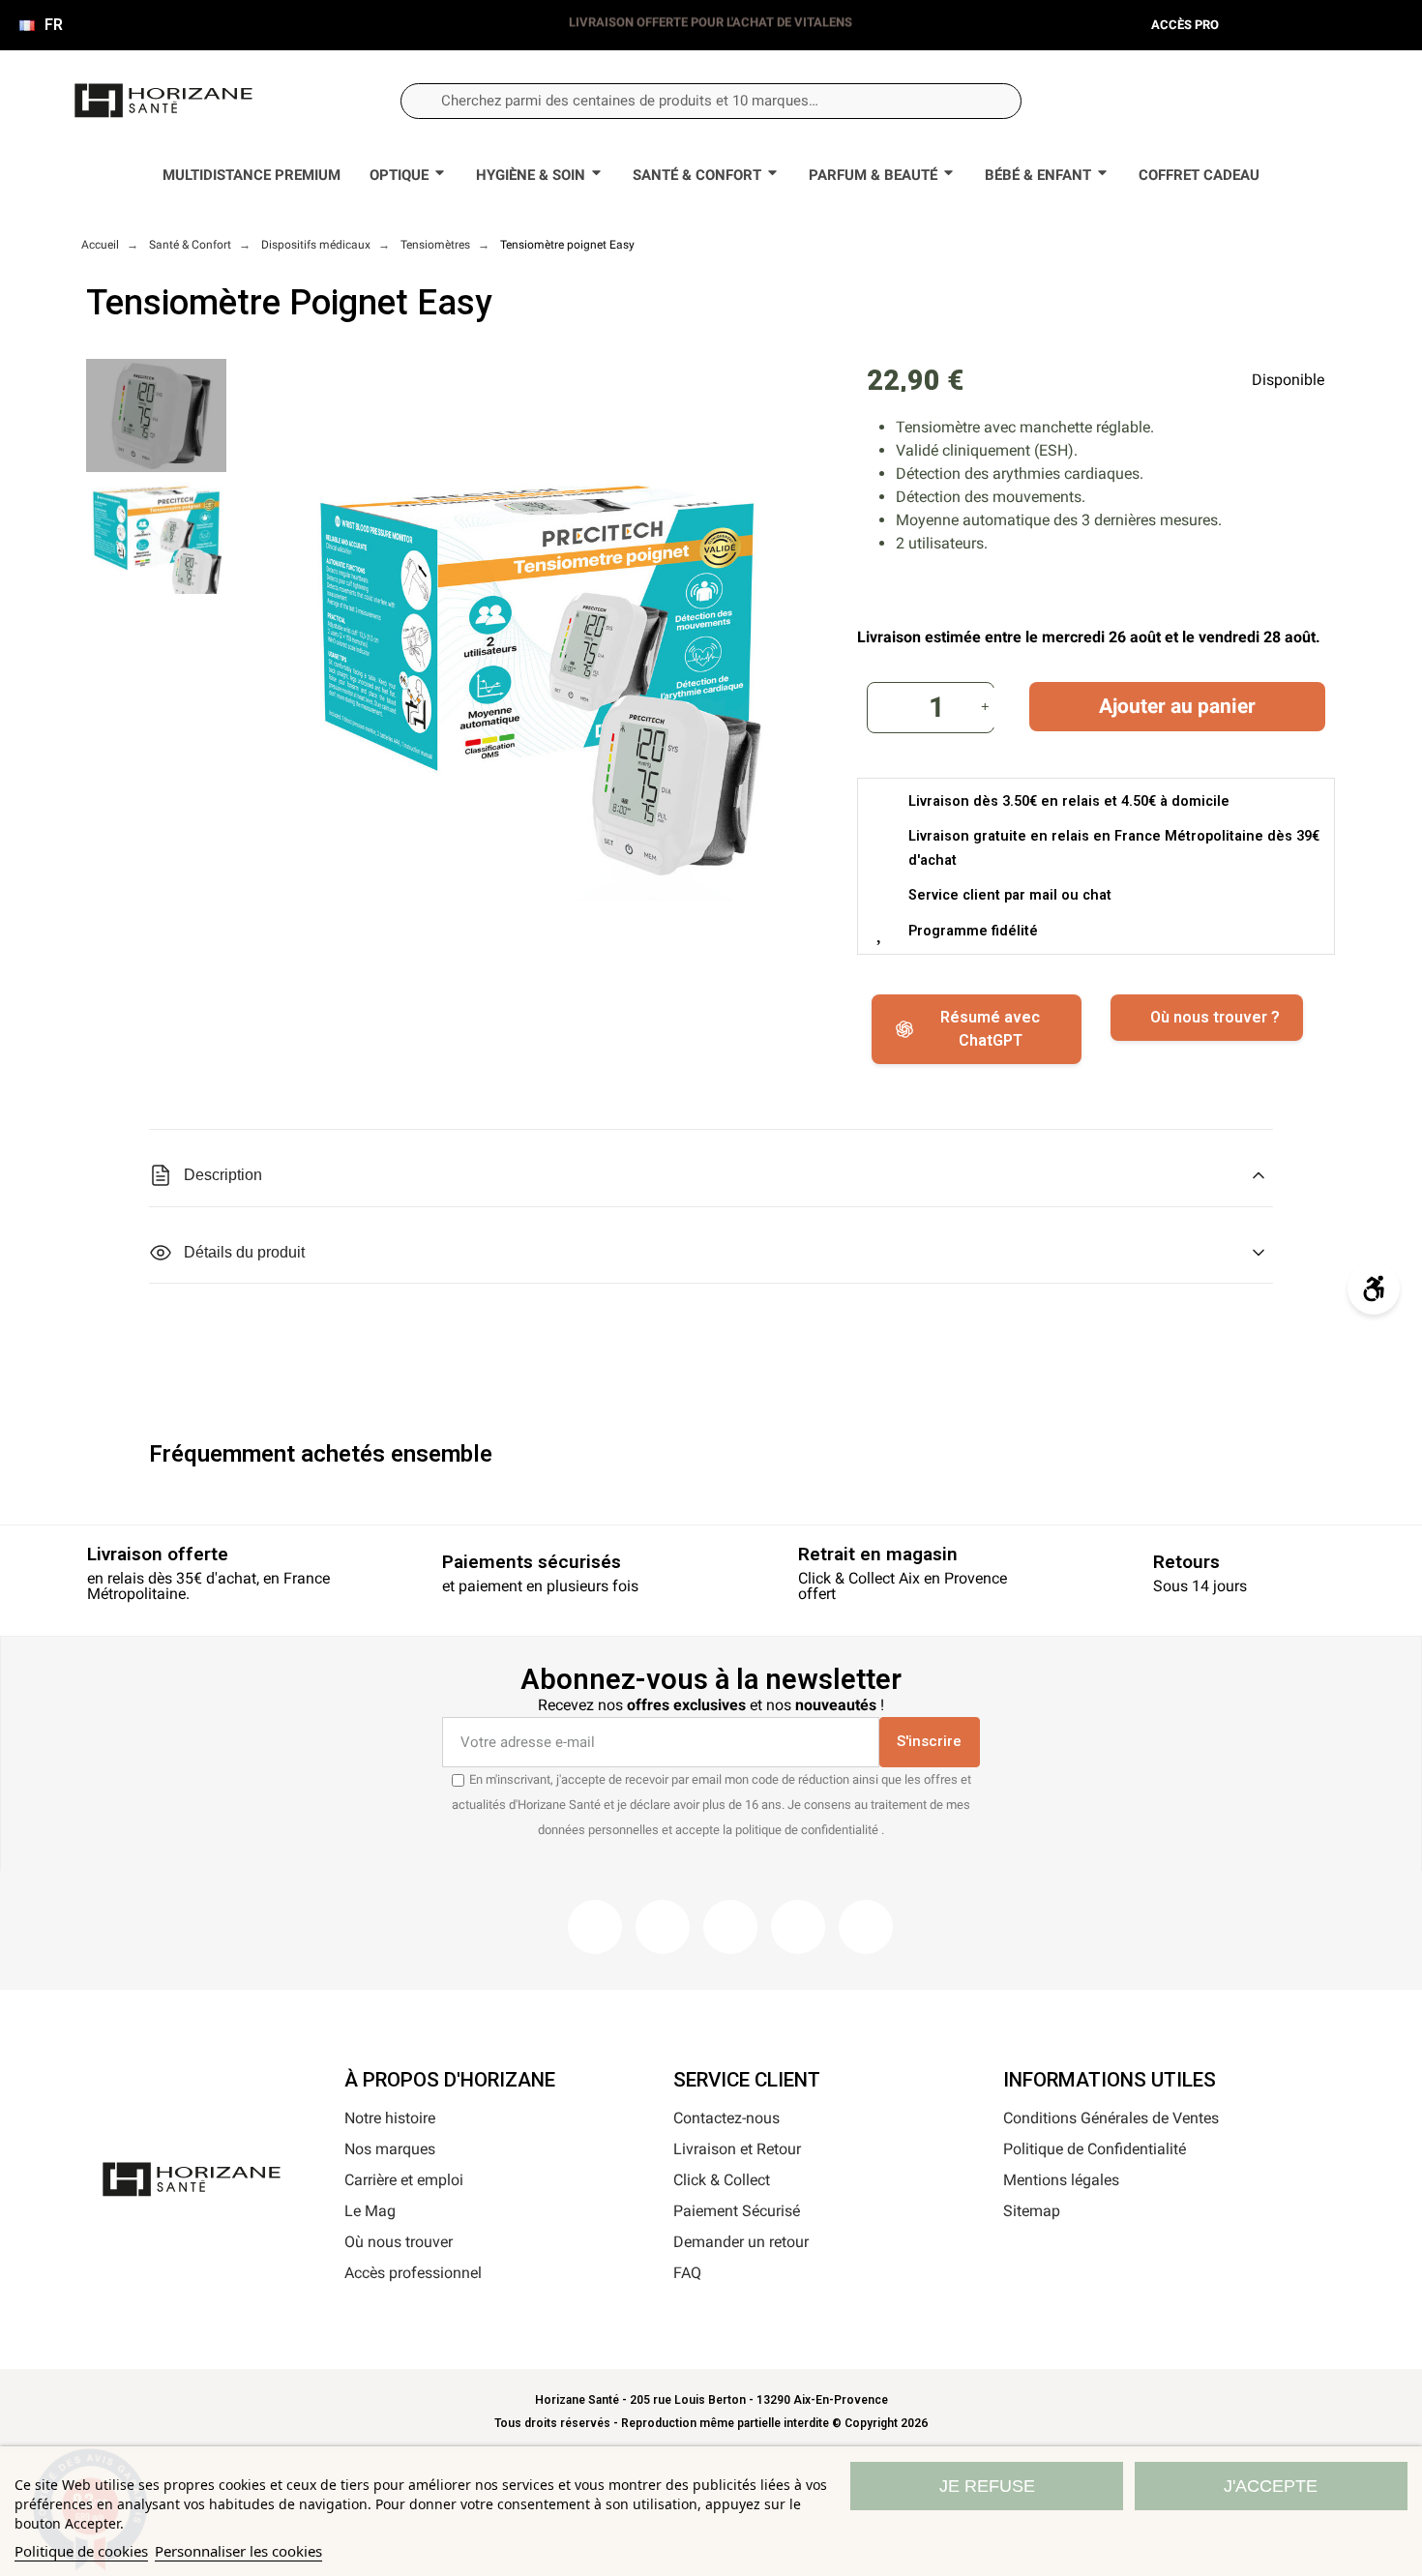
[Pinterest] (730, 1927)
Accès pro (1185, 25)
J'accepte (1271, 2486)
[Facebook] (595, 1927)
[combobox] (711, 101)
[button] (1307, 101)
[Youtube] (798, 1927)
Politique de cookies (81, 2551)
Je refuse (987, 2486)
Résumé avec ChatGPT (990, 1029)
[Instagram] (663, 1927)
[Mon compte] (1244, 101)
